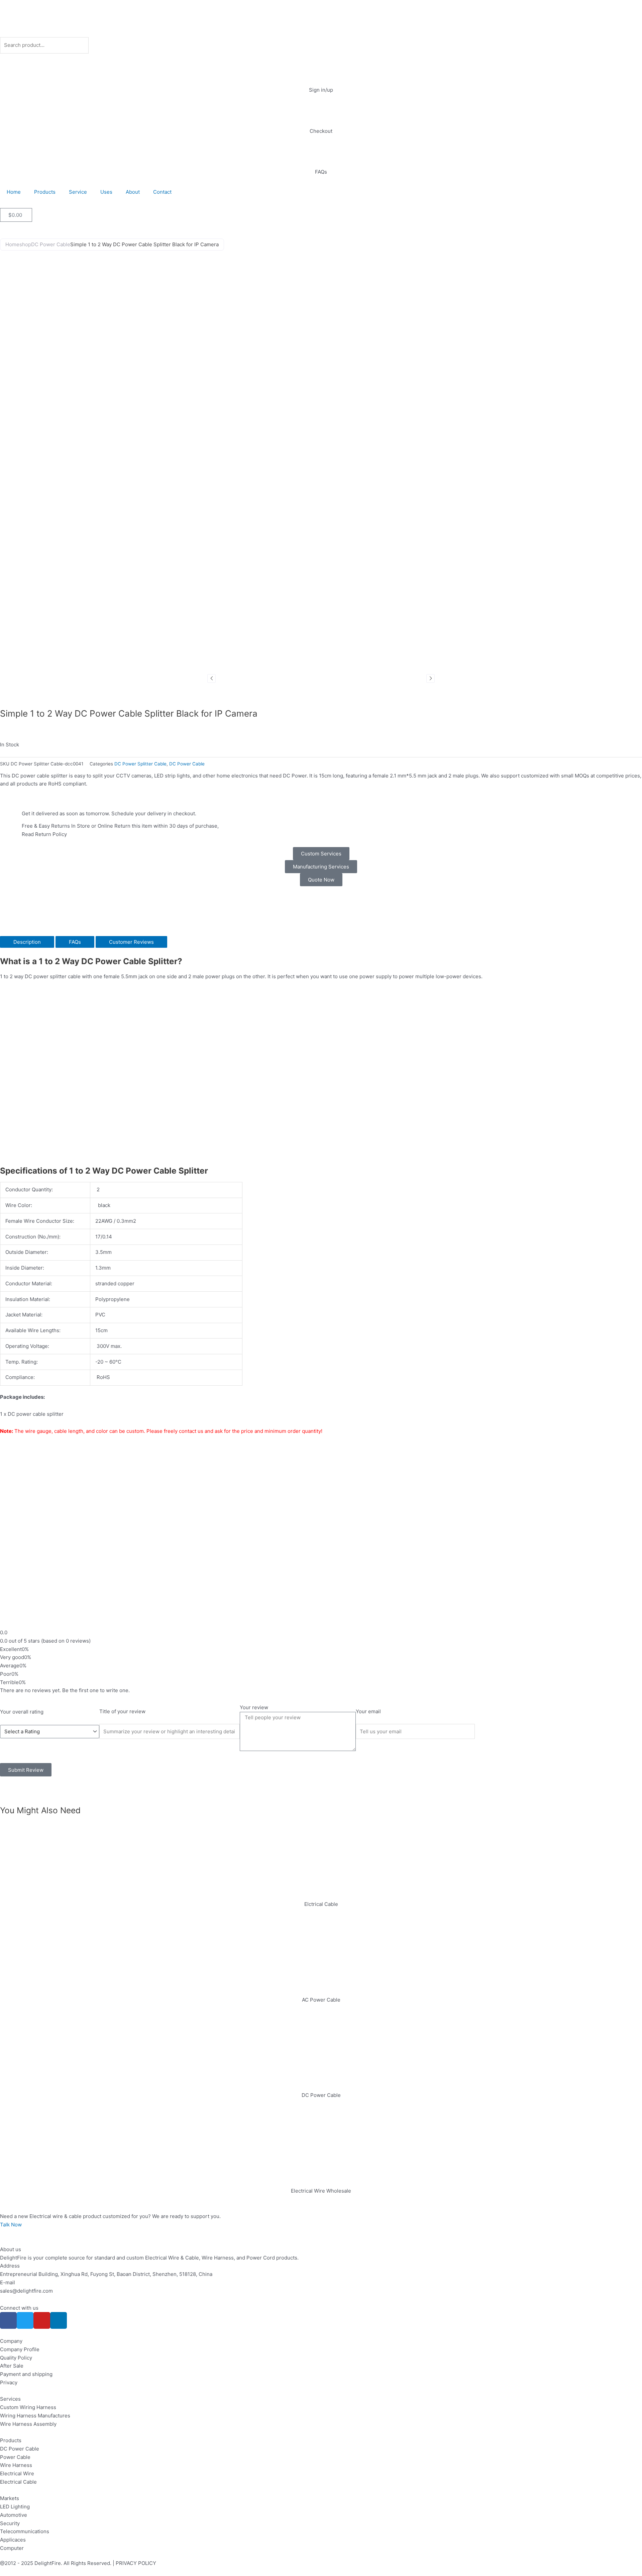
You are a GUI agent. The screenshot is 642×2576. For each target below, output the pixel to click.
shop (25, 244)
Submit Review (26, 1770)
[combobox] (44, 45)
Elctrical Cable (321, 1904)
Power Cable (15, 2457)
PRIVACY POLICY (136, 2563)
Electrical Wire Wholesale (321, 2191)
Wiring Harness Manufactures (35, 2416)
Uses (106, 192)
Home (14, 192)
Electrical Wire (17, 2473)
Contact (162, 192)
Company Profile (20, 2349)
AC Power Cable (321, 2000)
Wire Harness (16, 2465)
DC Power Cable (51, 244)
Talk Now (11, 2225)
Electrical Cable (18, 2482)
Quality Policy (16, 2358)
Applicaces (13, 2540)
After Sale (12, 2366)
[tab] (27, 942)
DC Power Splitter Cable (140, 764)
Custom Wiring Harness (28, 2407)
